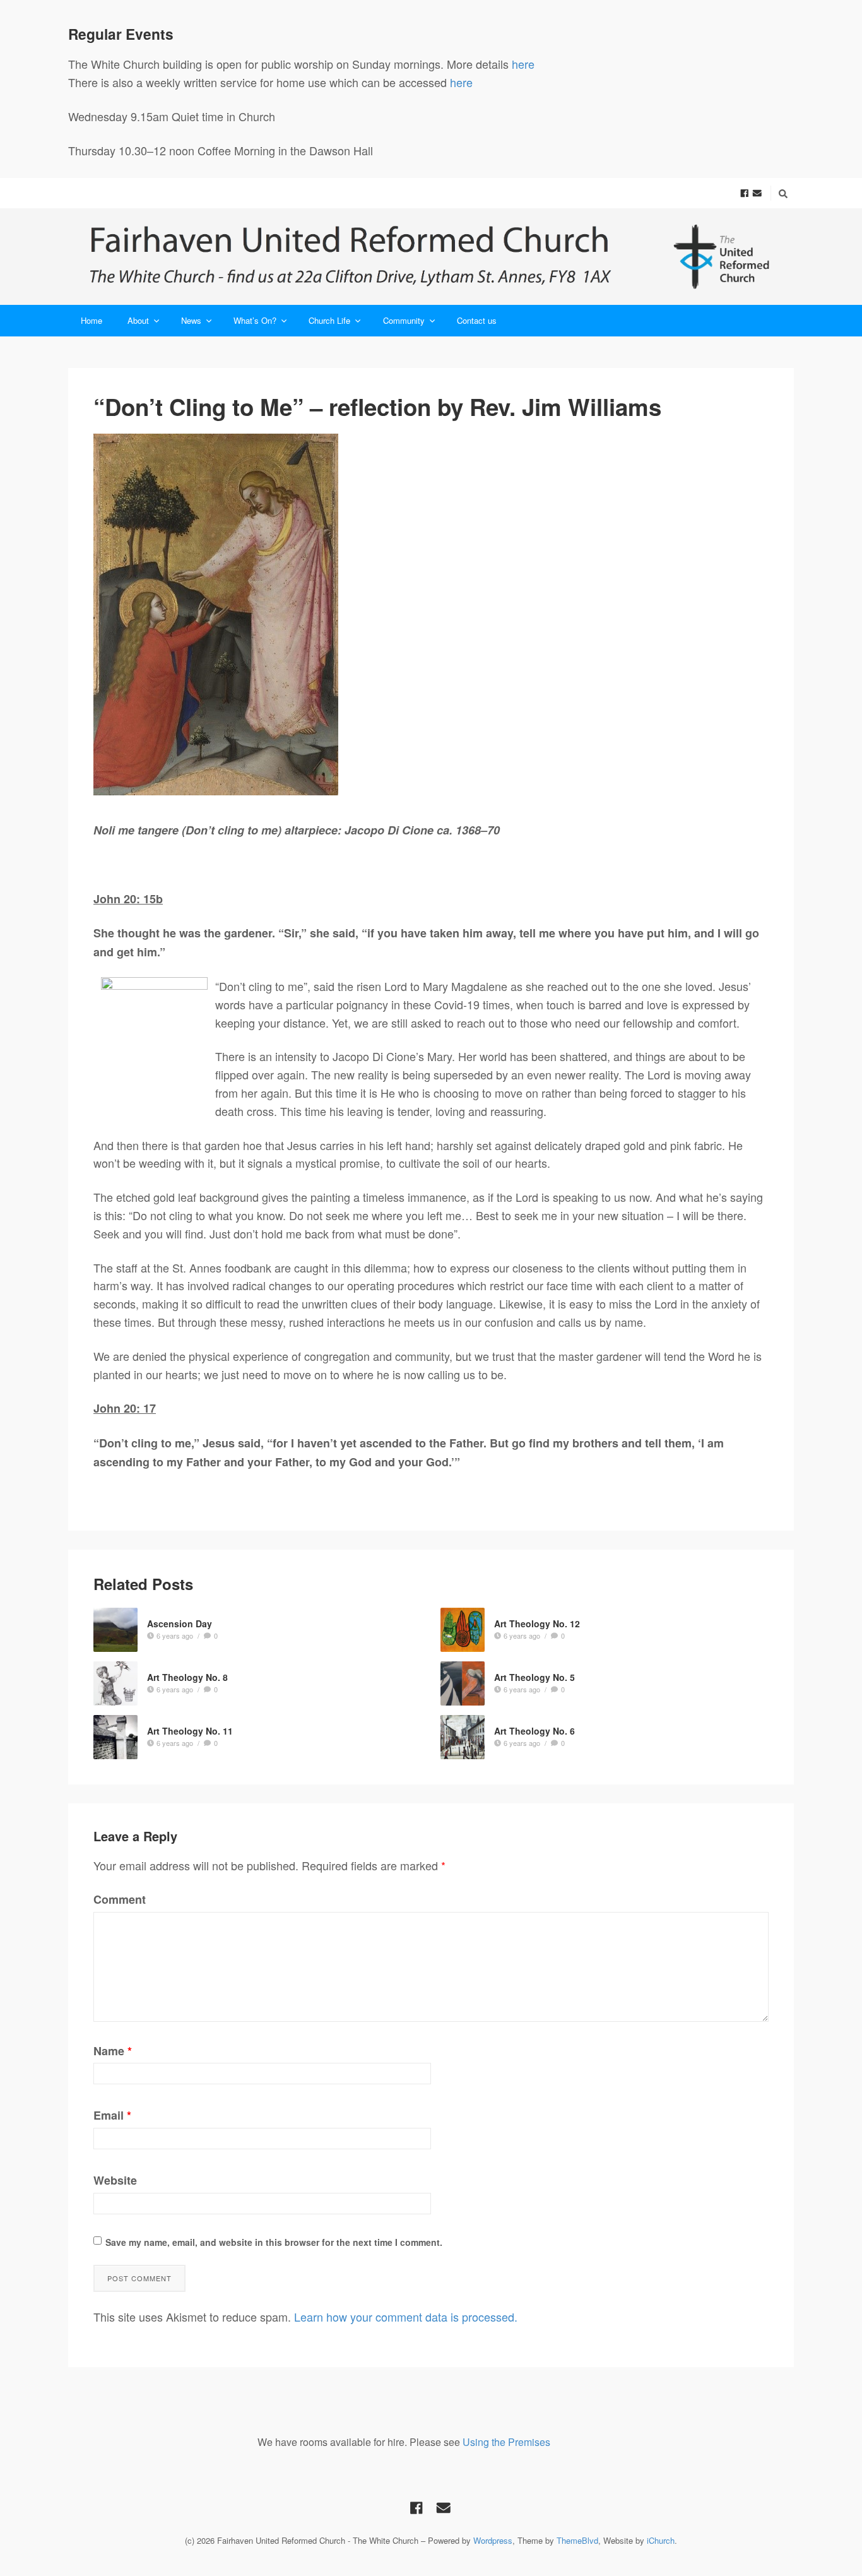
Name (113, 2051)
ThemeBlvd (577, 2540)
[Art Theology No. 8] (115, 1683)
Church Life (329, 320)
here (525, 64)
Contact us (477, 320)
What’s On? (255, 320)
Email (112, 2115)
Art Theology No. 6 (534, 1731)
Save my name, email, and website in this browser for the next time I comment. (274, 2242)
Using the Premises (506, 2442)
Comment (120, 1899)
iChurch (661, 2540)
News (191, 320)
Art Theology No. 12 (537, 1623)
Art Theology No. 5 (534, 1677)
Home (92, 320)
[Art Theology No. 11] (115, 1737)
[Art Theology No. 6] (463, 1737)
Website (115, 2180)
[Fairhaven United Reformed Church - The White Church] (431, 257)
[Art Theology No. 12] (463, 1630)
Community (404, 320)
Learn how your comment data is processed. (406, 2317)
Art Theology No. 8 (187, 1677)
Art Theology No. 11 (190, 1731)
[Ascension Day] (115, 1630)
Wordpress (493, 2540)
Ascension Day (180, 1623)
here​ (461, 82)
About (138, 320)
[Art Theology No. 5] (463, 1683)
